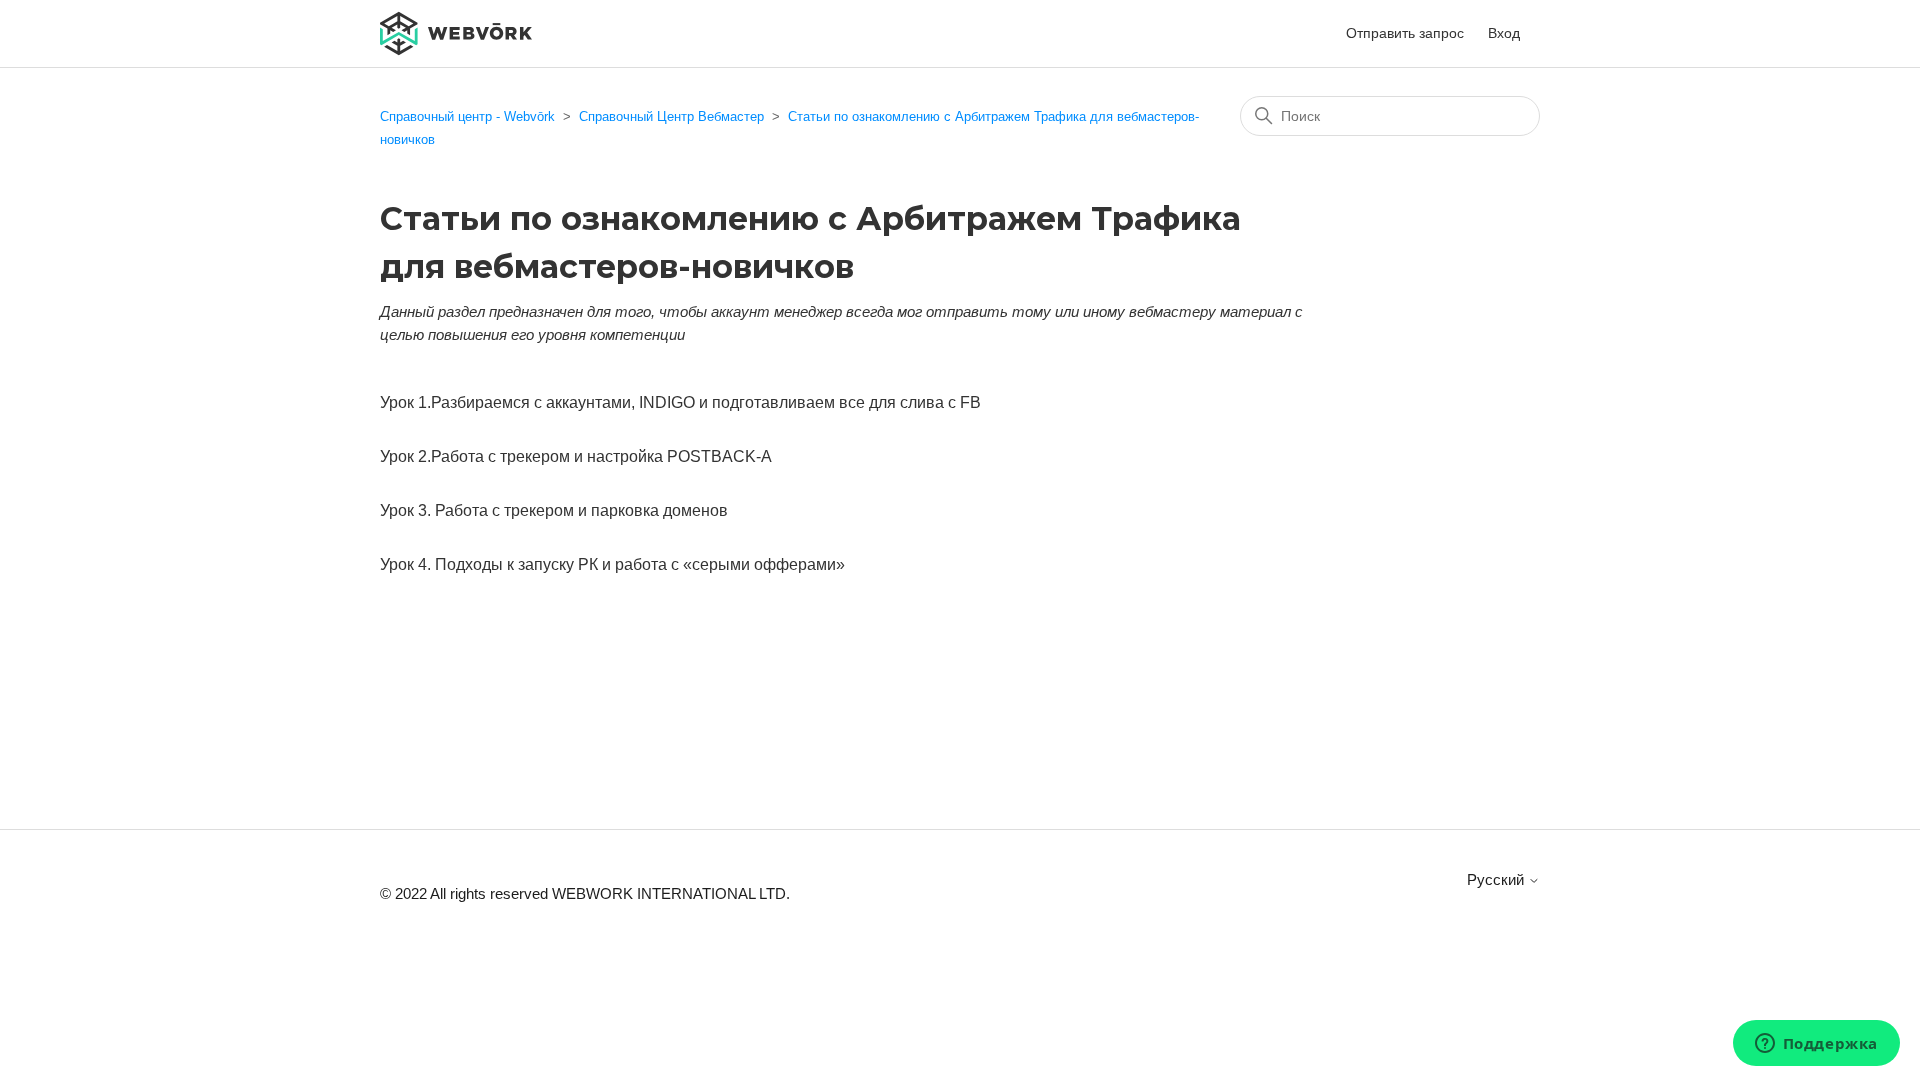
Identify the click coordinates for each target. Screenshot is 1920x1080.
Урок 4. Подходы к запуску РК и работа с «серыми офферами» (612, 564)
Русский (1497, 879)
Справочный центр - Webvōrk (467, 116)
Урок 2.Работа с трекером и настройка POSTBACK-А (576, 456)
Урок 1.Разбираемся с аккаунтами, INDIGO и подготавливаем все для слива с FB (680, 402)
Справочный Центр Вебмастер (671, 116)
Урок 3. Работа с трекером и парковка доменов (554, 510)
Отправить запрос (1405, 33)
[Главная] (456, 31)
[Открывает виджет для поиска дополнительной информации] (1816, 1045)
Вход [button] (1504, 33)
